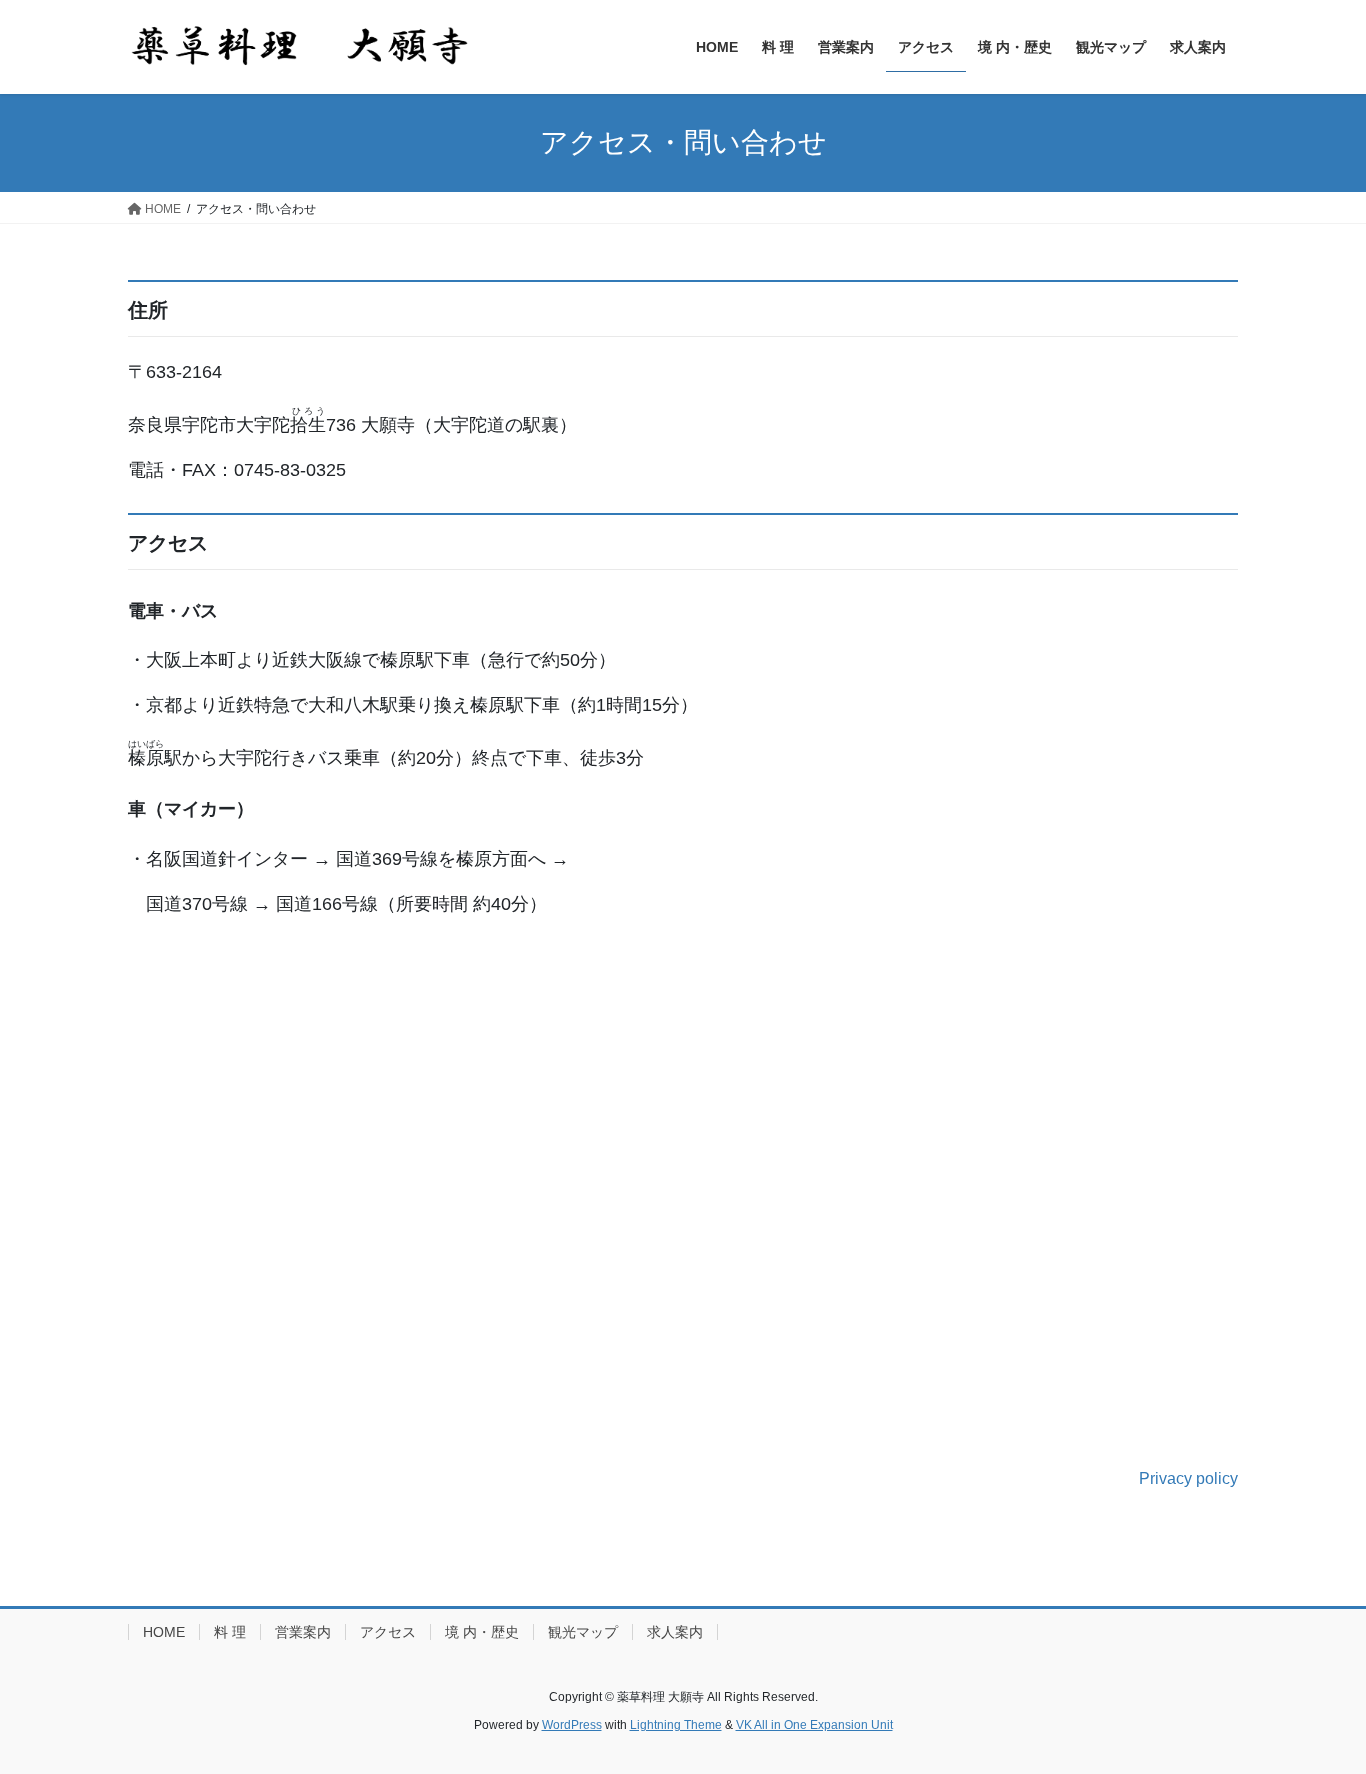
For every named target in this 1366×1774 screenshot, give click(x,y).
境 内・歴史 (482, 1632)
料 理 (230, 1632)
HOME (164, 1632)
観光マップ (583, 1632)
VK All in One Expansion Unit (814, 1725)
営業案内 (303, 1632)
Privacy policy (1188, 1478)
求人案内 (675, 1632)
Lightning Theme (676, 1725)
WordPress (572, 1725)
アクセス (388, 1632)
